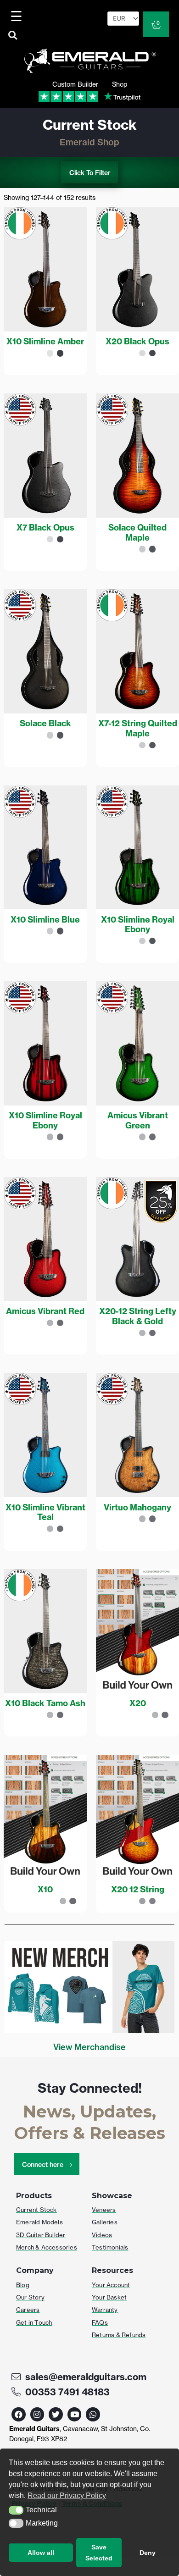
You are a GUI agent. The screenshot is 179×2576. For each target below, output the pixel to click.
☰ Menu (18, 16)
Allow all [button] (41, 2553)
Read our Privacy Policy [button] (67, 2496)
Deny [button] (148, 2553)
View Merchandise (89, 2047)
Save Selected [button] (99, 2553)
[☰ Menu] (18, 16)
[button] (16, 2510)
